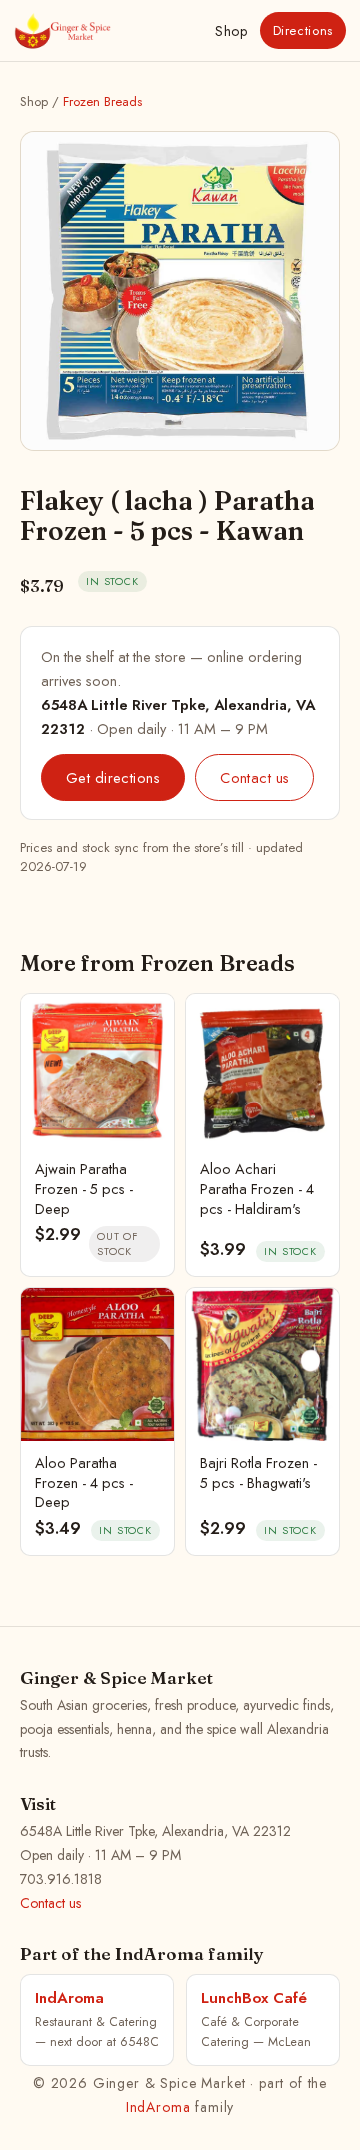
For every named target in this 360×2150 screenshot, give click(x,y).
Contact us (254, 777)
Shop (231, 31)
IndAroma (158, 2107)
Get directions (113, 777)
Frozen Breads (102, 101)
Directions (303, 30)
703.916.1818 (61, 1879)
